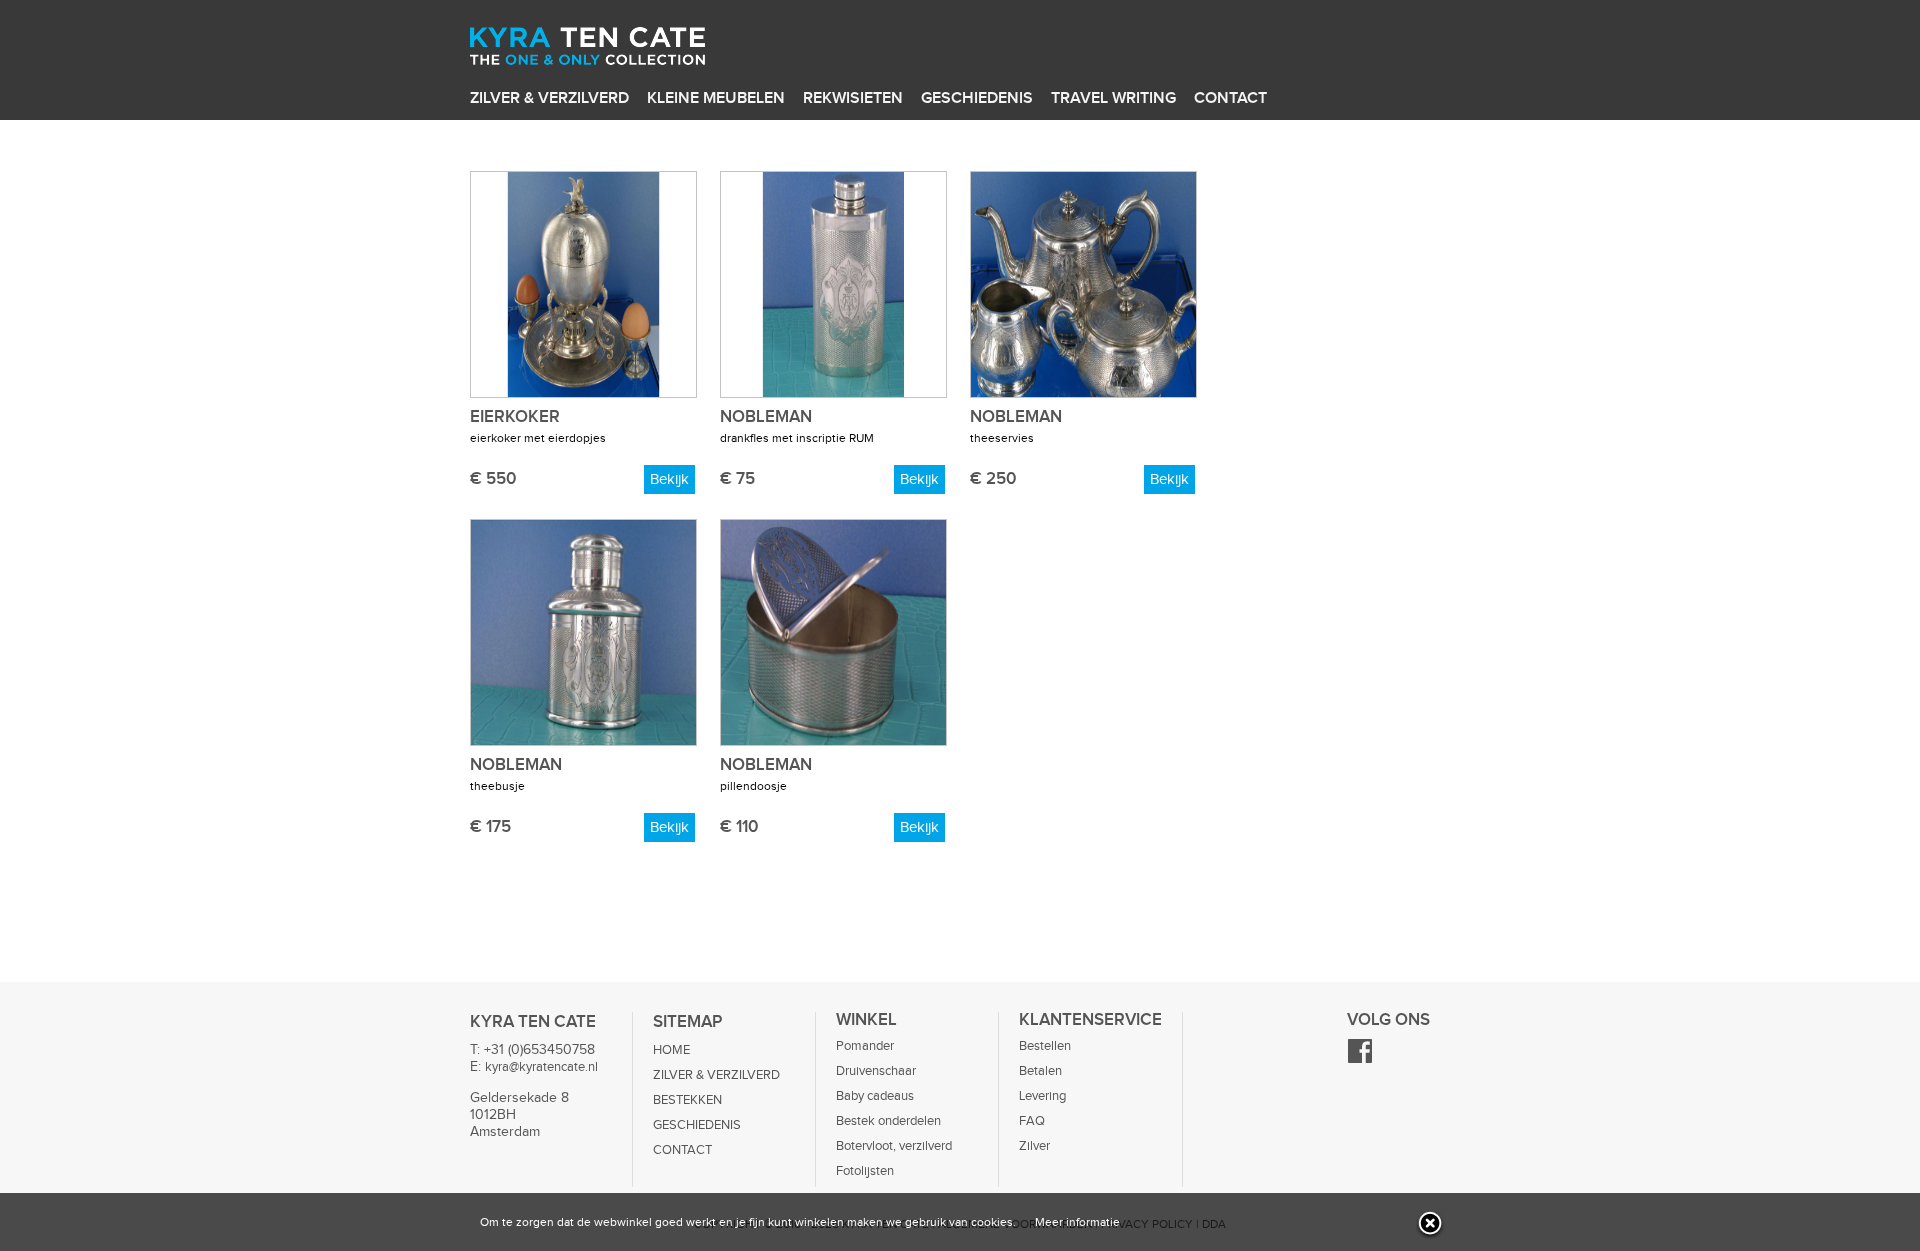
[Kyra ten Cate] (621, 49)
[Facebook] (1360, 1060)
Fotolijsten (865, 1171)
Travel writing (1113, 98)
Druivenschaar (876, 1071)
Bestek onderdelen (888, 1121)
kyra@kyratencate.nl (541, 1067)
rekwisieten (853, 98)
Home (671, 1050)
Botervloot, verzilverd (894, 1146)
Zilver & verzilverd (549, 98)
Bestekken (687, 1100)
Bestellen (1045, 1046)
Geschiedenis (977, 98)
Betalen (1040, 1071)
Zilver (1034, 1146)
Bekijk (669, 479)
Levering (1042, 1096)
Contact (1230, 98)
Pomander (865, 1046)
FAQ (1032, 1121)
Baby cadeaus (875, 1096)
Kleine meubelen (716, 98)
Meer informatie (1077, 1222)
